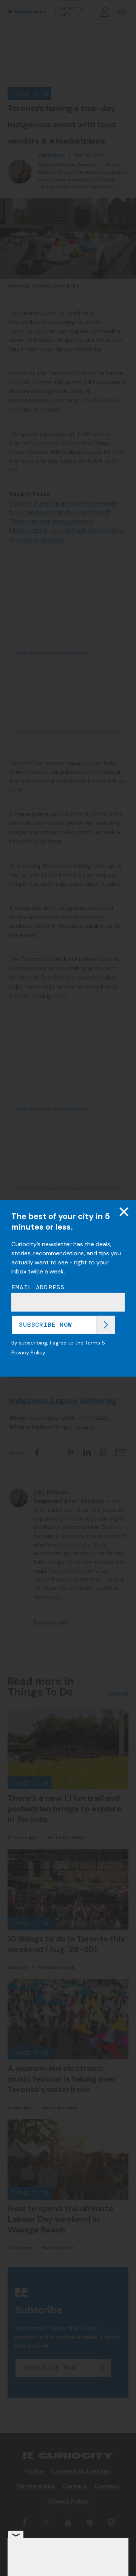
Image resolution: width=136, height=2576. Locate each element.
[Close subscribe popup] (124, 1211)
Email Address (38, 1287)
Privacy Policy (28, 1352)
